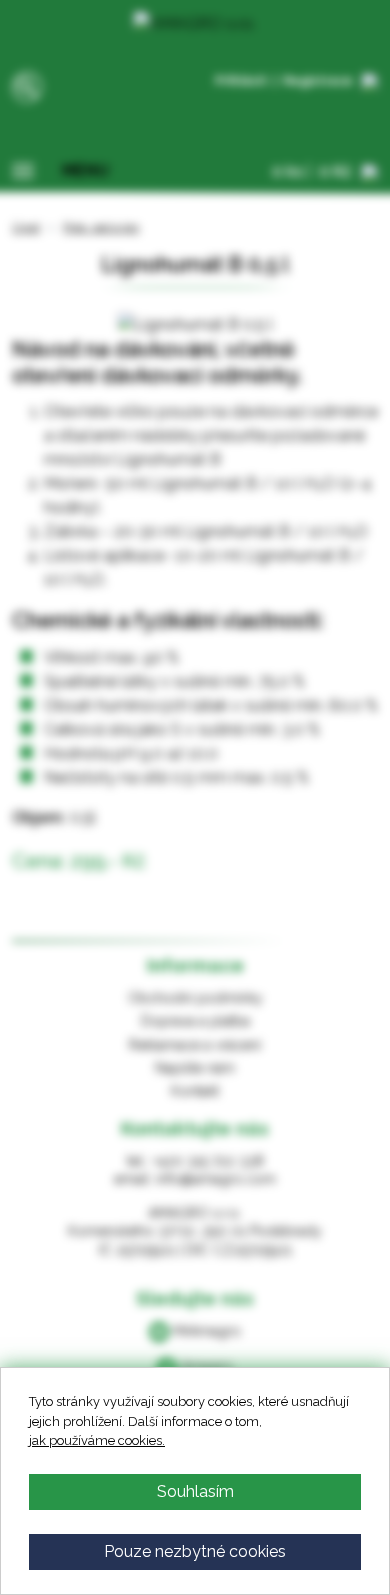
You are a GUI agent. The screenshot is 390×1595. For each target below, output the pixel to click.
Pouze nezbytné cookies (195, 1551)
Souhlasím (195, 1491)
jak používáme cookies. (97, 1440)
